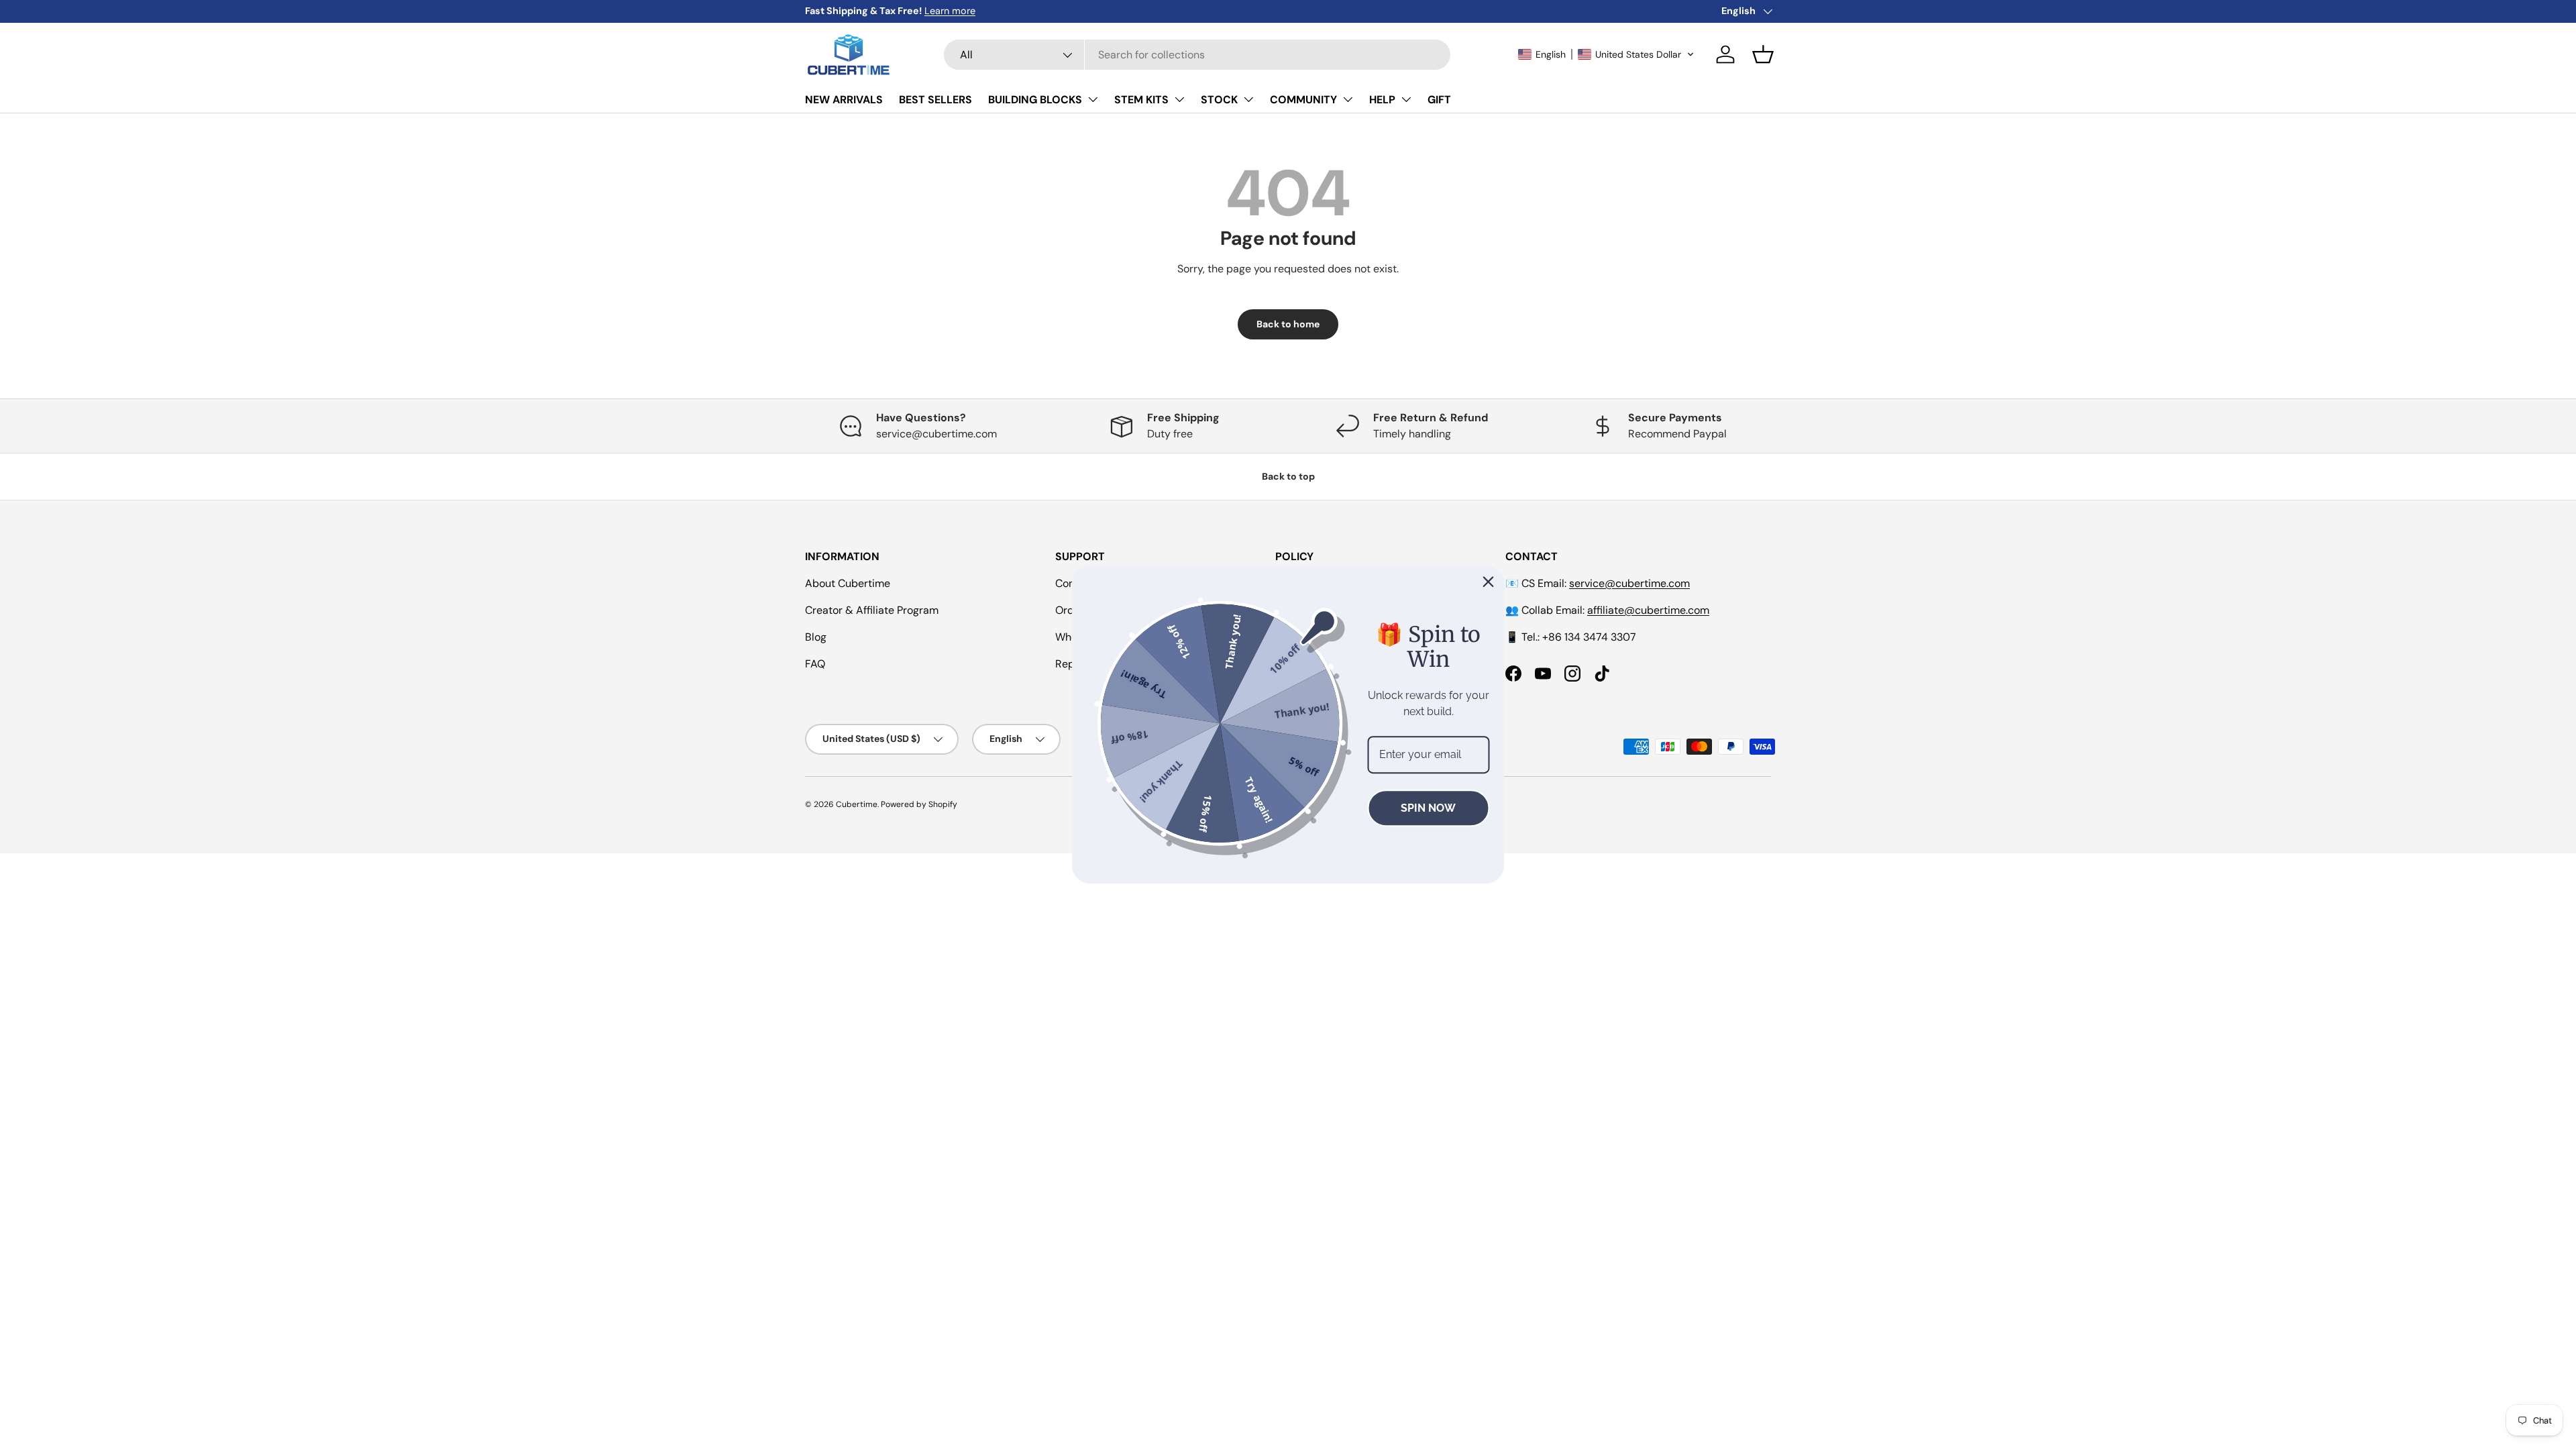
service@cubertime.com (1629, 583)
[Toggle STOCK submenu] (1248, 99)
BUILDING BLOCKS (1035, 100)
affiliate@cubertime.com (1648, 610)
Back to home (1288, 324)
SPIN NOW (1428, 808)
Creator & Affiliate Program (872, 610)
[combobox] (1197, 55)
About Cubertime (848, 583)
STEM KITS (1141, 100)
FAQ (815, 664)
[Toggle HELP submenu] (1406, 99)
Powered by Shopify (919, 804)
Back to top (1288, 476)
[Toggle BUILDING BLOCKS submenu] (1093, 99)
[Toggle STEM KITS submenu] (1179, 99)
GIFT (1439, 100)
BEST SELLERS (935, 100)
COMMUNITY (1303, 100)
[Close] (1489, 582)
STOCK (1219, 100)
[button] (1606, 54)
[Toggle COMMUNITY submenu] (1348, 99)
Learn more (950, 11)
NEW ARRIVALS (844, 100)
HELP (1382, 100)
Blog (816, 637)
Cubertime (857, 804)
